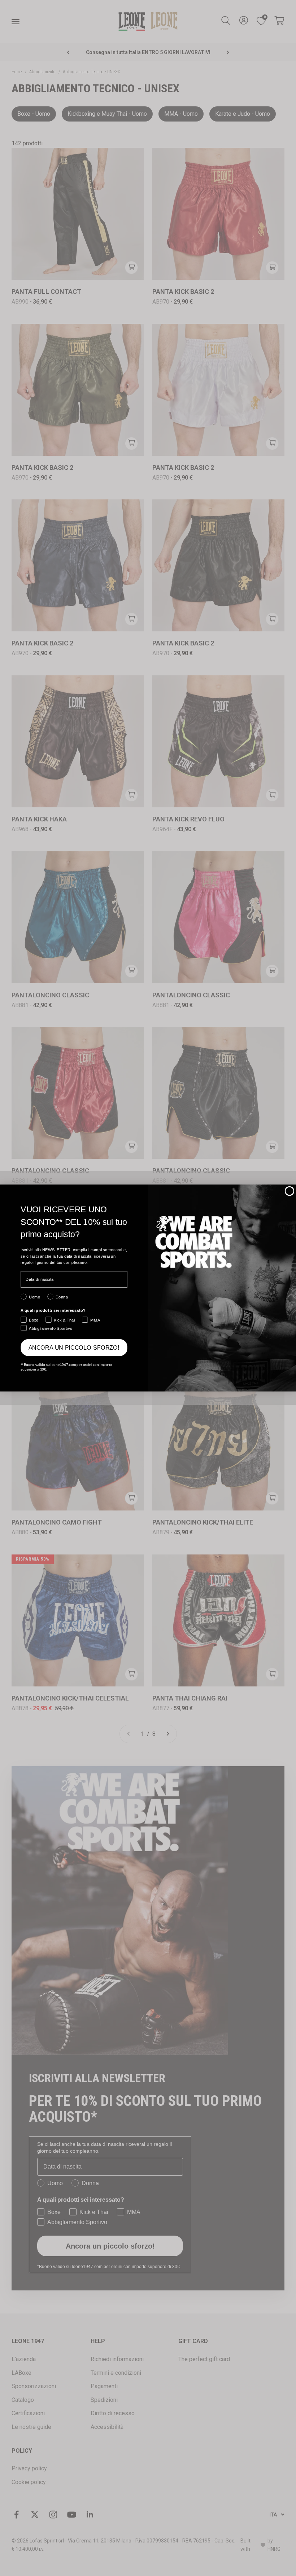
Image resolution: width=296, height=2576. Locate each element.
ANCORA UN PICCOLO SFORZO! (74, 1347)
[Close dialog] (289, 1191)
